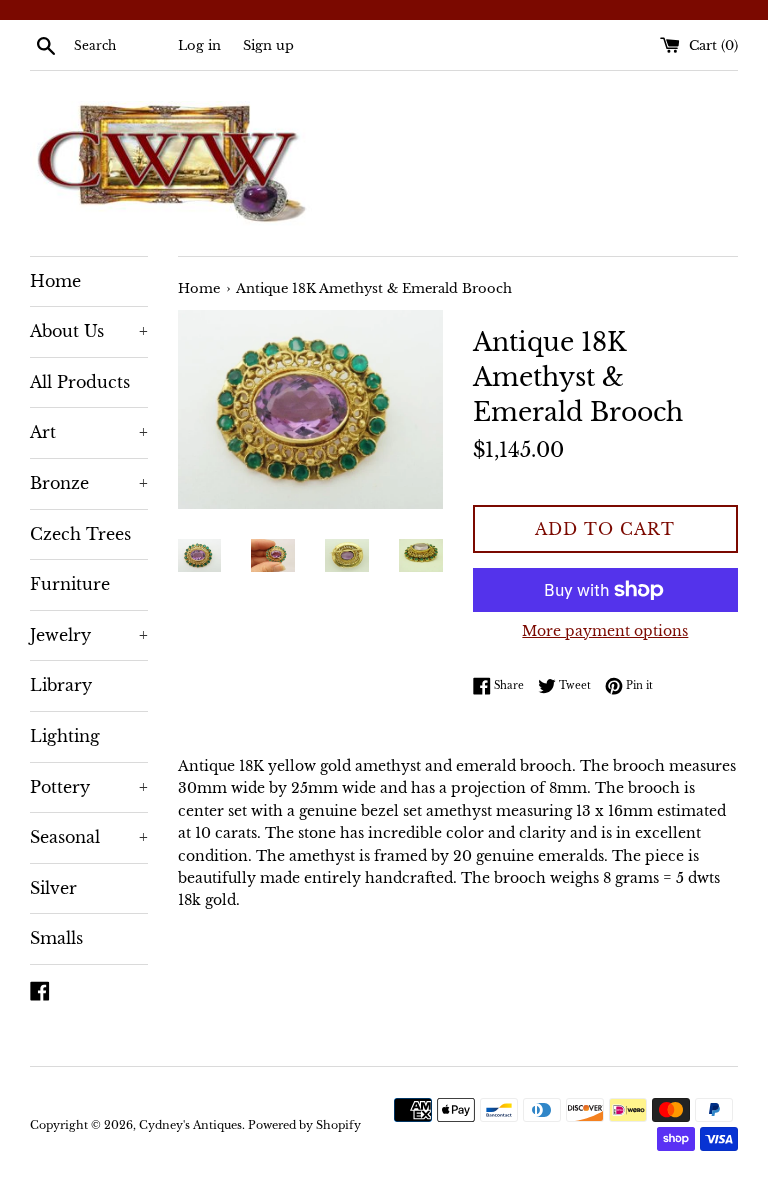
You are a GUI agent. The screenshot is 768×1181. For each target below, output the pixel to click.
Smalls (56, 938)
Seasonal (89, 837)
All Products (80, 382)
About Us (89, 331)
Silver (53, 888)
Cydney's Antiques (190, 1125)
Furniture (70, 584)
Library (61, 685)
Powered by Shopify (304, 1125)
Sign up (268, 45)
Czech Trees (80, 534)
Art (89, 432)
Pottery (89, 787)
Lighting (65, 736)
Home (55, 281)
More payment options (605, 631)
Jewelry (89, 635)
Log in (199, 45)
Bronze (89, 483)
